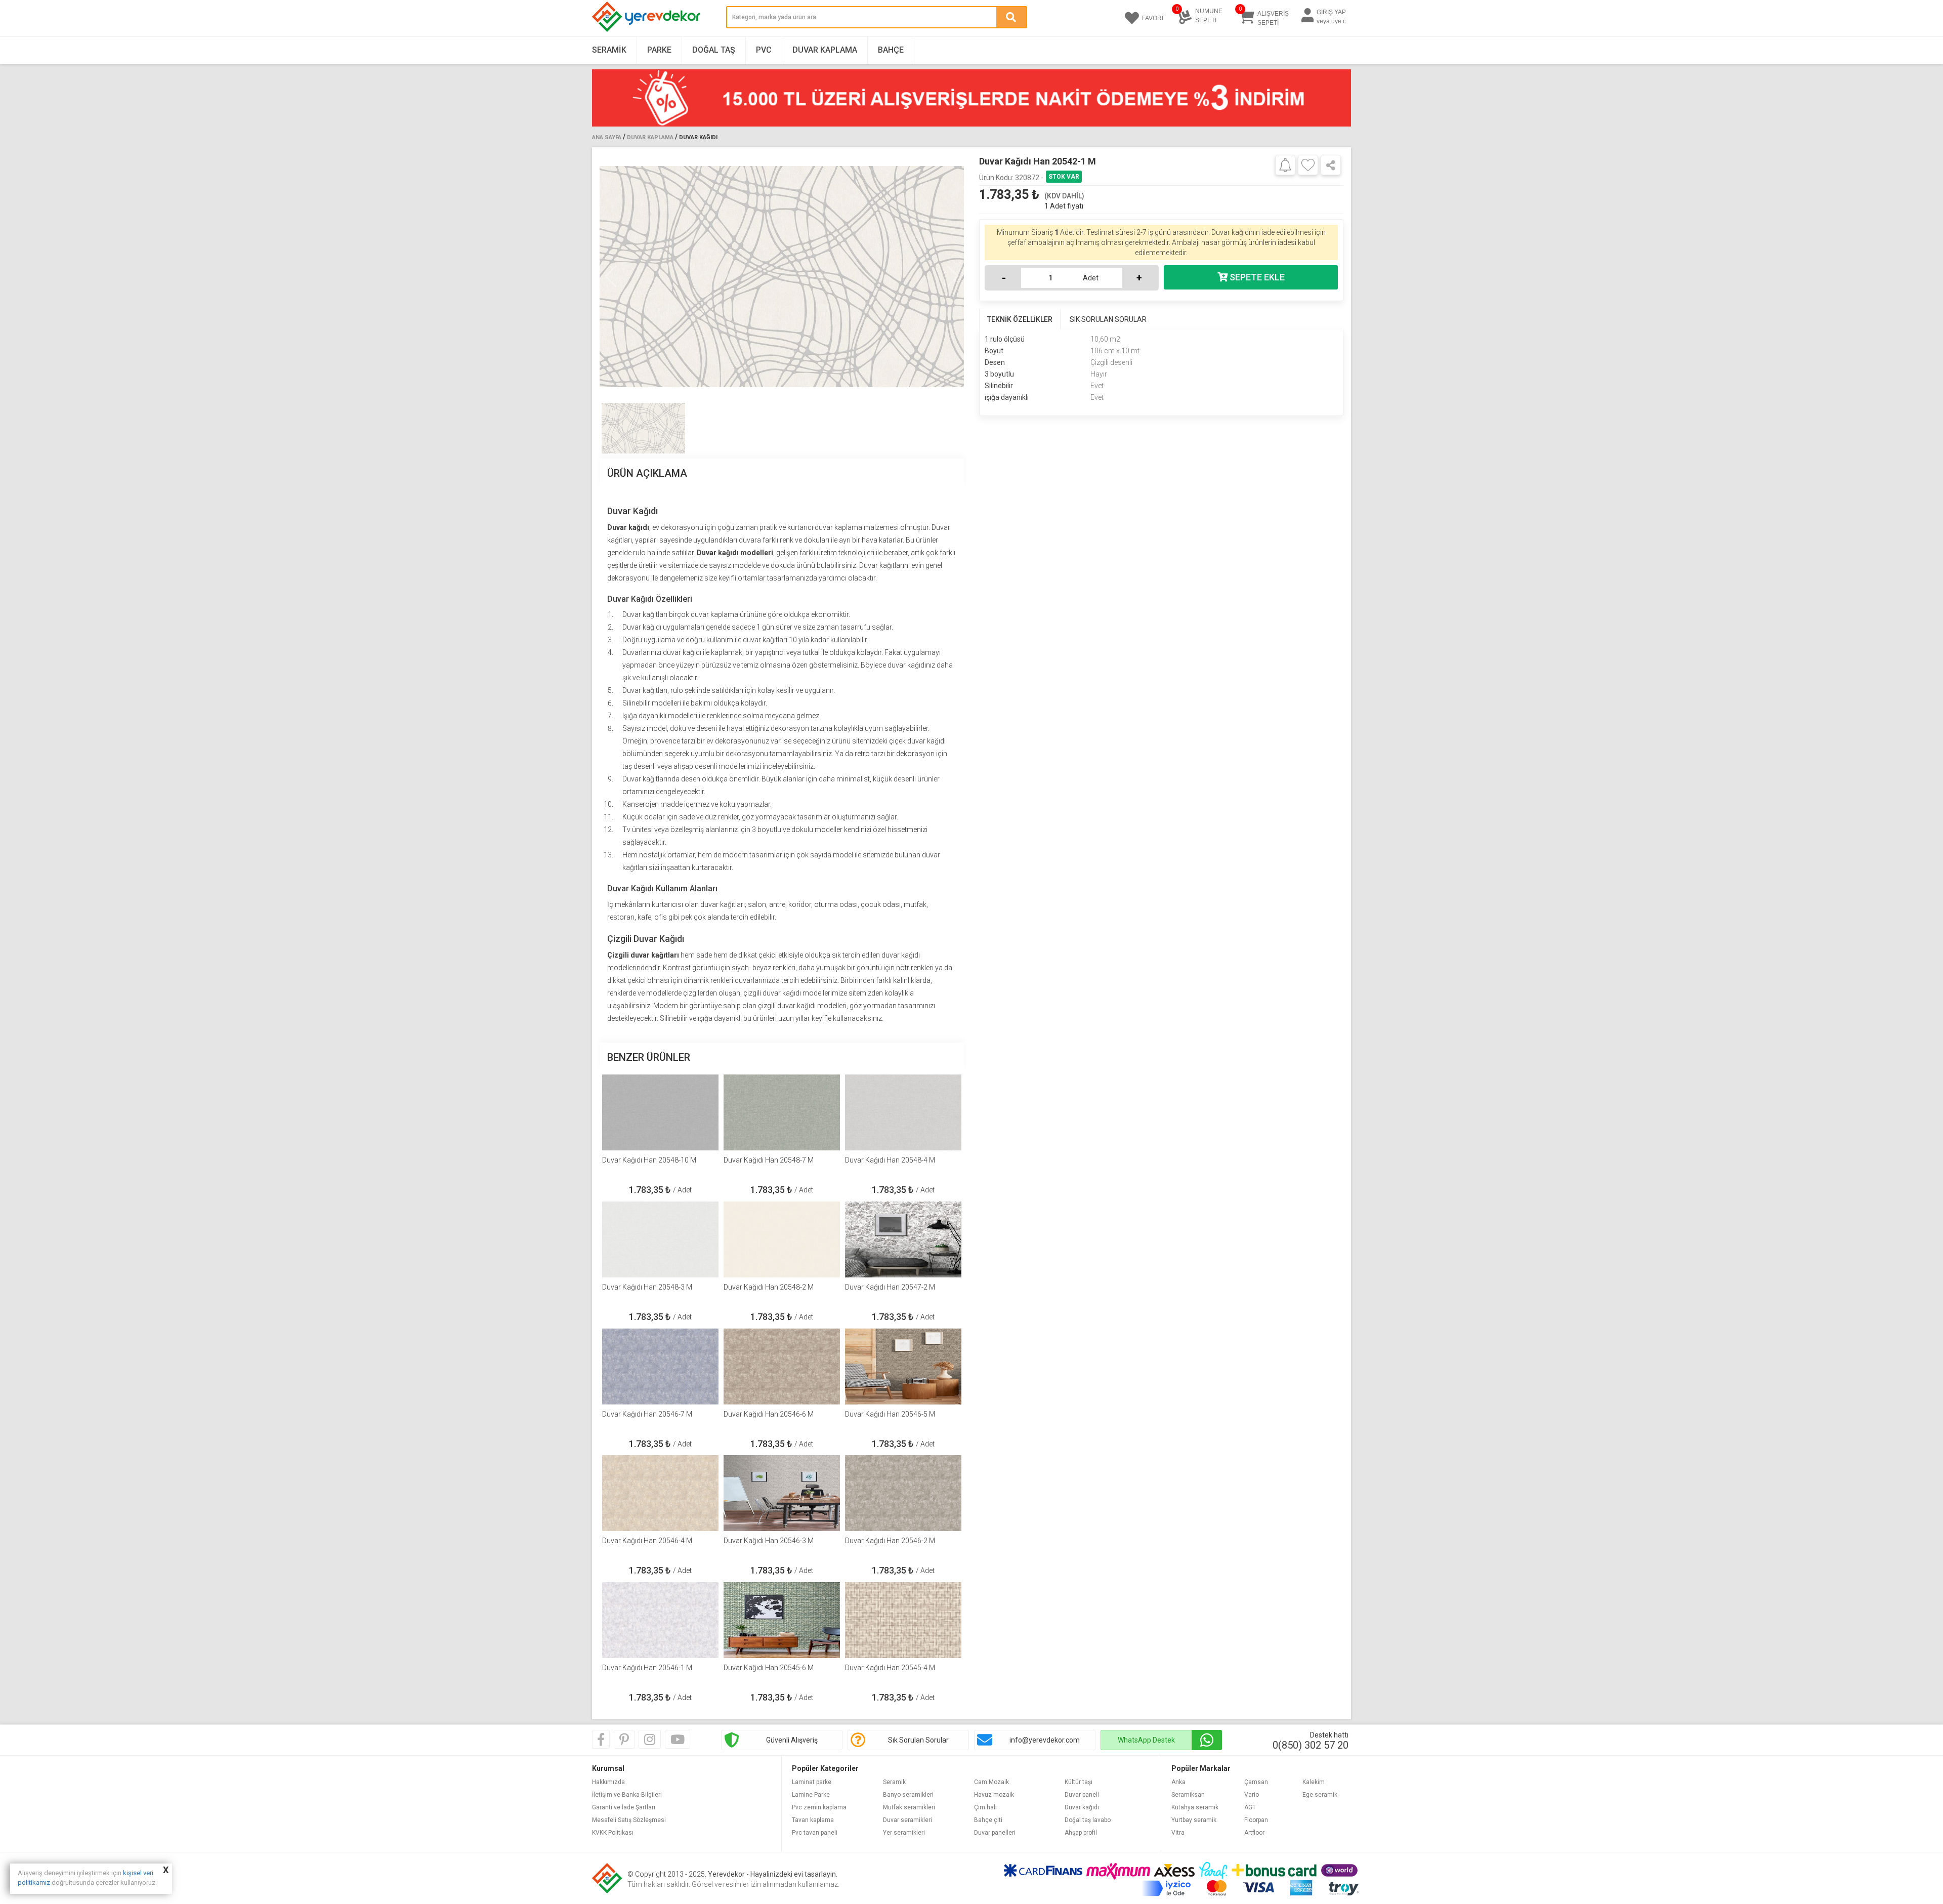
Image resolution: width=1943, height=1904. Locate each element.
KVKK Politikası (613, 1833)
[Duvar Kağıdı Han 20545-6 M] (782, 1620)
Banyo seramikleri (908, 1795)
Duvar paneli (1082, 1795)
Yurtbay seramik (1194, 1820)
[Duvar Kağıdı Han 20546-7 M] (660, 1367)
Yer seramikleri (904, 1833)
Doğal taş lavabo (1088, 1820)
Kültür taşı (1079, 1782)
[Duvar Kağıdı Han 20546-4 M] (660, 1493)
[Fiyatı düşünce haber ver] (1285, 164)
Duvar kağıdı (1082, 1807)
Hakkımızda (608, 1782)
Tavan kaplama (813, 1820)
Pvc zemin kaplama (819, 1807)
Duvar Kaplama (825, 50)
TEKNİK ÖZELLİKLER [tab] (1020, 319)
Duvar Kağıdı (698, 137)
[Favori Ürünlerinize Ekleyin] (1308, 165)
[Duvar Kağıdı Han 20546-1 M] (660, 1620)
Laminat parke (812, 1782)
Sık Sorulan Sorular (918, 1740)
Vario (1252, 1795)
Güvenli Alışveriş (792, 1740)
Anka (1178, 1782)
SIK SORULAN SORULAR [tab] (1108, 319)
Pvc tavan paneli (815, 1833)
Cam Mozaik (991, 1782)
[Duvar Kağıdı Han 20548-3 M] (660, 1239)
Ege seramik (1320, 1795)
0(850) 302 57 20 (1311, 1745)
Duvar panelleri (995, 1833)
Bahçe (891, 50)
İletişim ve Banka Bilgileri (627, 1795)
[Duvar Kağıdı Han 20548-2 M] (782, 1239)
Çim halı (985, 1807)
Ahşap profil (1081, 1833)
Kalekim (1314, 1782)
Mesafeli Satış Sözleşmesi (629, 1820)
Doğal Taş (714, 50)
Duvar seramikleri (907, 1820)
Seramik (609, 50)
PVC (764, 50)
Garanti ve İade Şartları (624, 1807)
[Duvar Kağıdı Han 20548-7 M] (782, 1112)
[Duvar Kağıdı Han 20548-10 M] (660, 1112)
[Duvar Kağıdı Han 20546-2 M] (903, 1493)
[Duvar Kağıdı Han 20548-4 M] (903, 1112)
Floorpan (1256, 1820)
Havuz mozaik (994, 1795)
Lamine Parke (811, 1795)
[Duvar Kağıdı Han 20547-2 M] (903, 1239)
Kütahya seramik (1195, 1807)
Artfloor (1254, 1833)
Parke (659, 50)
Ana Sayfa (607, 137)
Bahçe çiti (988, 1820)
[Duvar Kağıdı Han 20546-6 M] (782, 1367)
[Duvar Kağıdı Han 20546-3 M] (782, 1493)
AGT (1250, 1807)
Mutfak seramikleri (909, 1807)
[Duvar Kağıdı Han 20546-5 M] (903, 1367)
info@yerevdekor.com (1045, 1740)
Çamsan (1256, 1782)
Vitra (1178, 1833)
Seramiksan (1188, 1795)
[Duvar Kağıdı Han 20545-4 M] (903, 1620)
